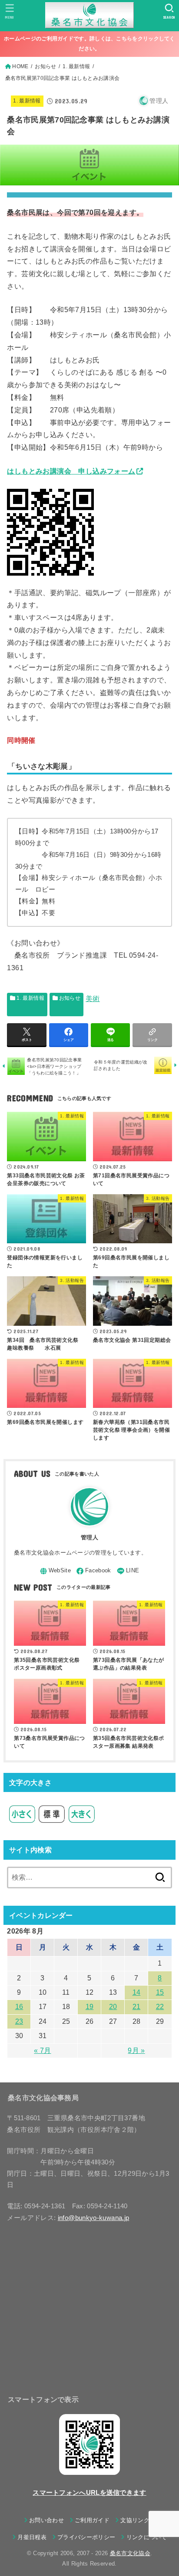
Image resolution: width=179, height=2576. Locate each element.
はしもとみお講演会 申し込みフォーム (71, 471)
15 (160, 1992)
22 (160, 2007)
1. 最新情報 (27, 101)
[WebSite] (55, 1571)
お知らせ (70, 998)
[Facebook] (94, 1571)
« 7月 (42, 2051)
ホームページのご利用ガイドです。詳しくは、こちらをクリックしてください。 (89, 44)
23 (19, 2021)
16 (19, 2007)
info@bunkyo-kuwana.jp (94, 2218)
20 (113, 2007)
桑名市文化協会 (130, 2553)
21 (137, 2007)
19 (90, 2007)
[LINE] (128, 1571)
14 (137, 1992)
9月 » (136, 2051)
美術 (93, 999)
